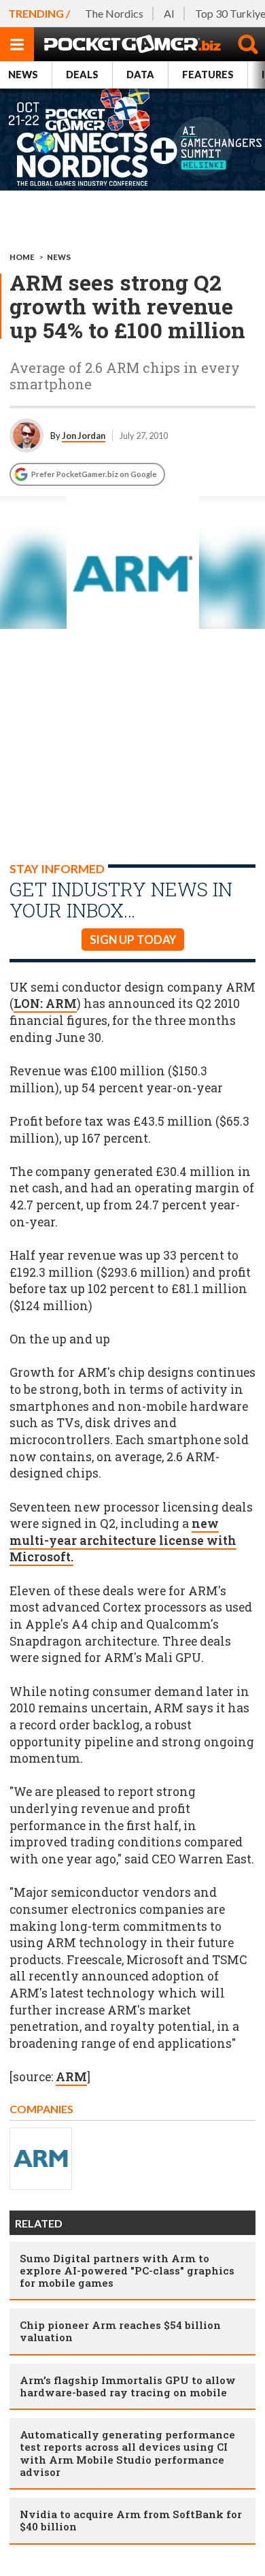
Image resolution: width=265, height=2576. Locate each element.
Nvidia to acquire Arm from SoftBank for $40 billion (131, 2520)
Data (140, 75)
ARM (71, 2077)
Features (208, 75)
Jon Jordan (84, 436)
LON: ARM (45, 1004)
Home (22, 257)
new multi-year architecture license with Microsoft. (123, 1540)
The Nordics (114, 13)
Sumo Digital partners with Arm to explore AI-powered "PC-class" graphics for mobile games (127, 2270)
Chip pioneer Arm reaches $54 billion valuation (120, 2331)
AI (169, 13)
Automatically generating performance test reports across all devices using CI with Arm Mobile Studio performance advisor (127, 2453)
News (23, 75)
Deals (82, 75)
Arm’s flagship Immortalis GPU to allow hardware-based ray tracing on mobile (128, 2386)
